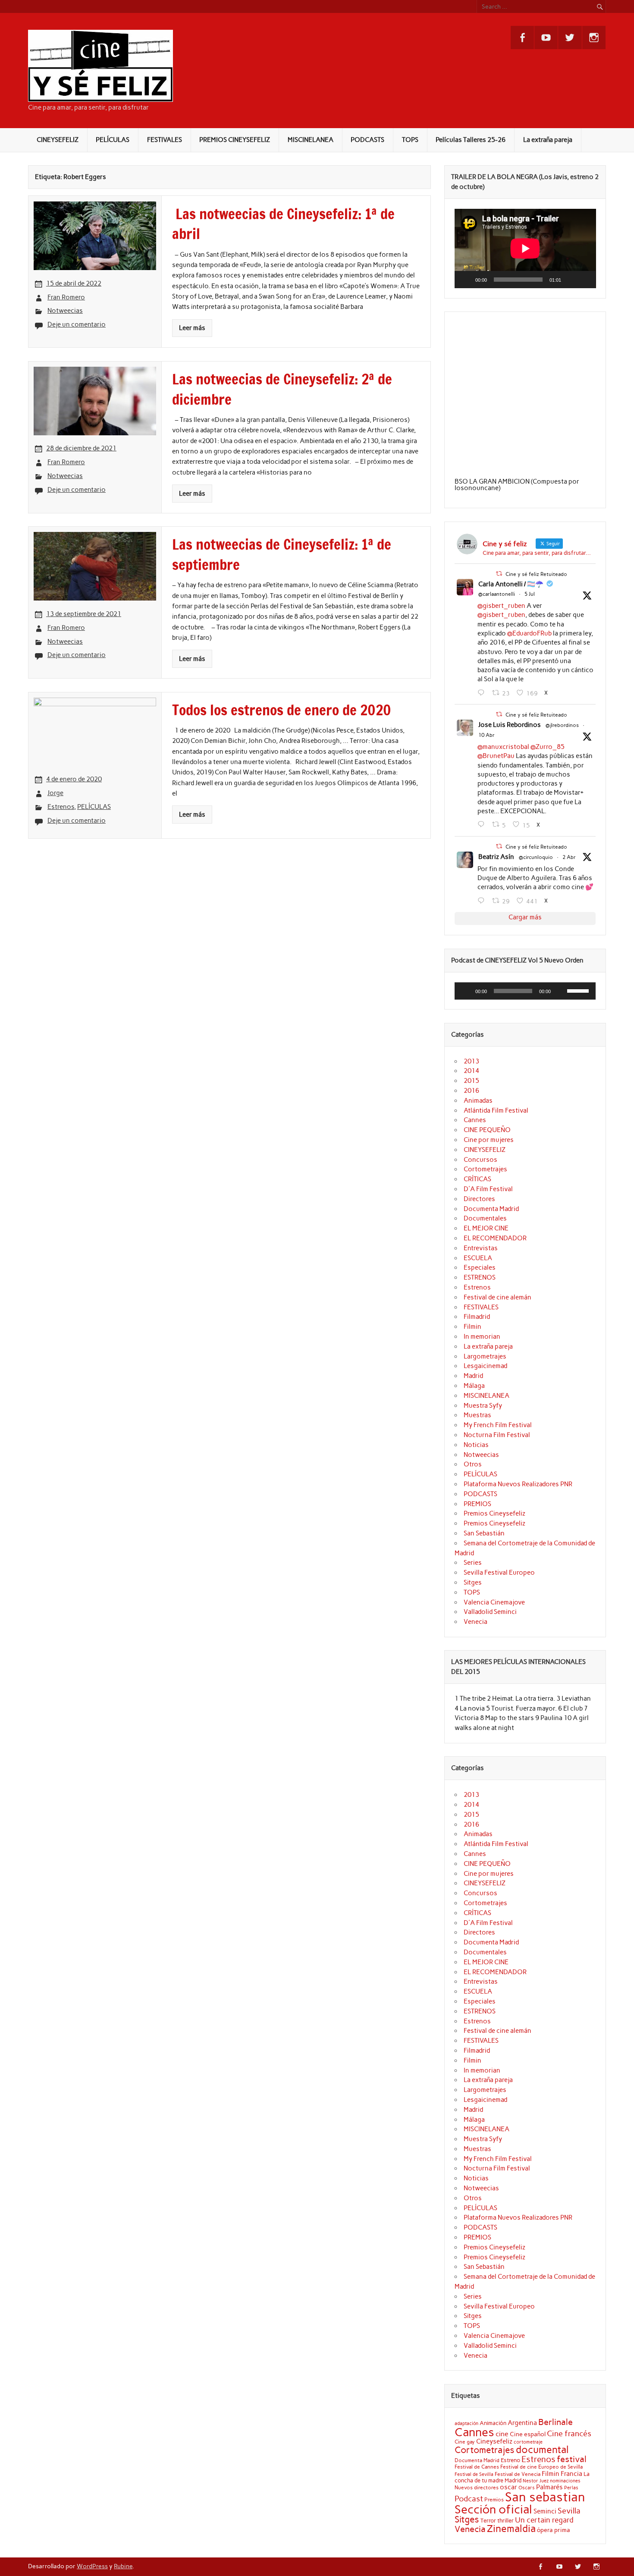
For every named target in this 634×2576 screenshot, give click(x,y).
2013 (471, 1061)
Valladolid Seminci (490, 1612)
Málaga (474, 1386)
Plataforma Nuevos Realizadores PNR (518, 1484)
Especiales (480, 1268)
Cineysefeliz (494, 2441)
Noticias (476, 1445)
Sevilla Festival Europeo (499, 1573)
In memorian (482, 1337)
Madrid (473, 1376)
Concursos (480, 1160)
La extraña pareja (548, 140)
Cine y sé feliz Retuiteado (536, 574)
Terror (488, 2520)
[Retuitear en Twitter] (499, 574)
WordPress (92, 2566)
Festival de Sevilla (474, 2474)
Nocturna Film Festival (497, 1435)
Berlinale (556, 2422)
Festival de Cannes (477, 2467)
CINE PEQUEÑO (487, 1130)
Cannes (475, 1120)
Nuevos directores (477, 2488)
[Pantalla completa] (584, 280)
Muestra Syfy (483, 1406)
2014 (471, 1071)
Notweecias (65, 311)
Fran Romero (66, 297)
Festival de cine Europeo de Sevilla (541, 2467)
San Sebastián (484, 1533)
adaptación (466, 2423)
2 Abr (569, 857)
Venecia (475, 1622)
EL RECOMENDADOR (495, 1238)
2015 (471, 1081)
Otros (473, 1464)
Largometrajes (485, 1356)
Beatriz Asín (496, 857)
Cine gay (465, 2442)
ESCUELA (478, 1258)
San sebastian (545, 2497)
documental (542, 2450)
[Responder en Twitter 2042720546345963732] (483, 824)
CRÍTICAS (477, 1179)
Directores (479, 1199)
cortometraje (528, 2442)
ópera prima (554, 2530)
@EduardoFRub (529, 633)
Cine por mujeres (489, 1140)
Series (473, 1563)
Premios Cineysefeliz (494, 1513)
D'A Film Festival (488, 1189)
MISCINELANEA (311, 140)
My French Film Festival (498, 1425)
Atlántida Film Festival (496, 1110)
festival (572, 2459)
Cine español (528, 2434)
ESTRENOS (480, 1277)
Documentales (485, 1218)
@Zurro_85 (548, 747)
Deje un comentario (77, 324)
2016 (471, 1091)
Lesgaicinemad (485, 1366)
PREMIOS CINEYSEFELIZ (235, 140)
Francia (571, 2474)
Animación (493, 2423)
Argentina (522, 2423)
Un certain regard (544, 2520)
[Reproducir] (466, 280)
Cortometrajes (485, 1169)
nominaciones (565, 2481)
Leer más (192, 328)
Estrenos (61, 807)
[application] (525, 248)
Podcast (469, 2499)
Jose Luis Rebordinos (510, 725)
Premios (494, 2499)
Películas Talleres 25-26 (471, 140)
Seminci (545, 2511)
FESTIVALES (165, 140)
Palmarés (549, 2487)
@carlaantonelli (497, 594)
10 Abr (486, 735)
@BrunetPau (496, 756)
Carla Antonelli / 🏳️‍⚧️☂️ (511, 584)
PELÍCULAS (113, 140)
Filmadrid (477, 1317)
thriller (505, 2520)
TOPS (410, 140)
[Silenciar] (571, 280)
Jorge (55, 793)
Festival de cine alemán (497, 1297)
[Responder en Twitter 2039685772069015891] (483, 901)
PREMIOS (477, 1504)
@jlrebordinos (562, 725)
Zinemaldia (511, 2529)
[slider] (579, 990)
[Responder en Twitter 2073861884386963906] (483, 693)
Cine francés (569, 2434)
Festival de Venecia (518, 2474)
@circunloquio (536, 857)
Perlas (571, 2488)
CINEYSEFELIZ (58, 140)
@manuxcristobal (503, 747)
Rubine (123, 2566)
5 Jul (530, 594)
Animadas (478, 1101)
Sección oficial (493, 2509)
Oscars (527, 2488)
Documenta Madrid (491, 1209)
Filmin (472, 1327)
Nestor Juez (536, 2481)
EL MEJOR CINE (486, 1228)
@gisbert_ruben (501, 606)
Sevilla (569, 2511)
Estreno (510, 2460)
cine (502, 2434)
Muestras (477, 1415)
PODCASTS (367, 140)
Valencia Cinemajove (494, 1602)
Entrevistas (481, 1248)
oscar (508, 2487)
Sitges (473, 1582)
